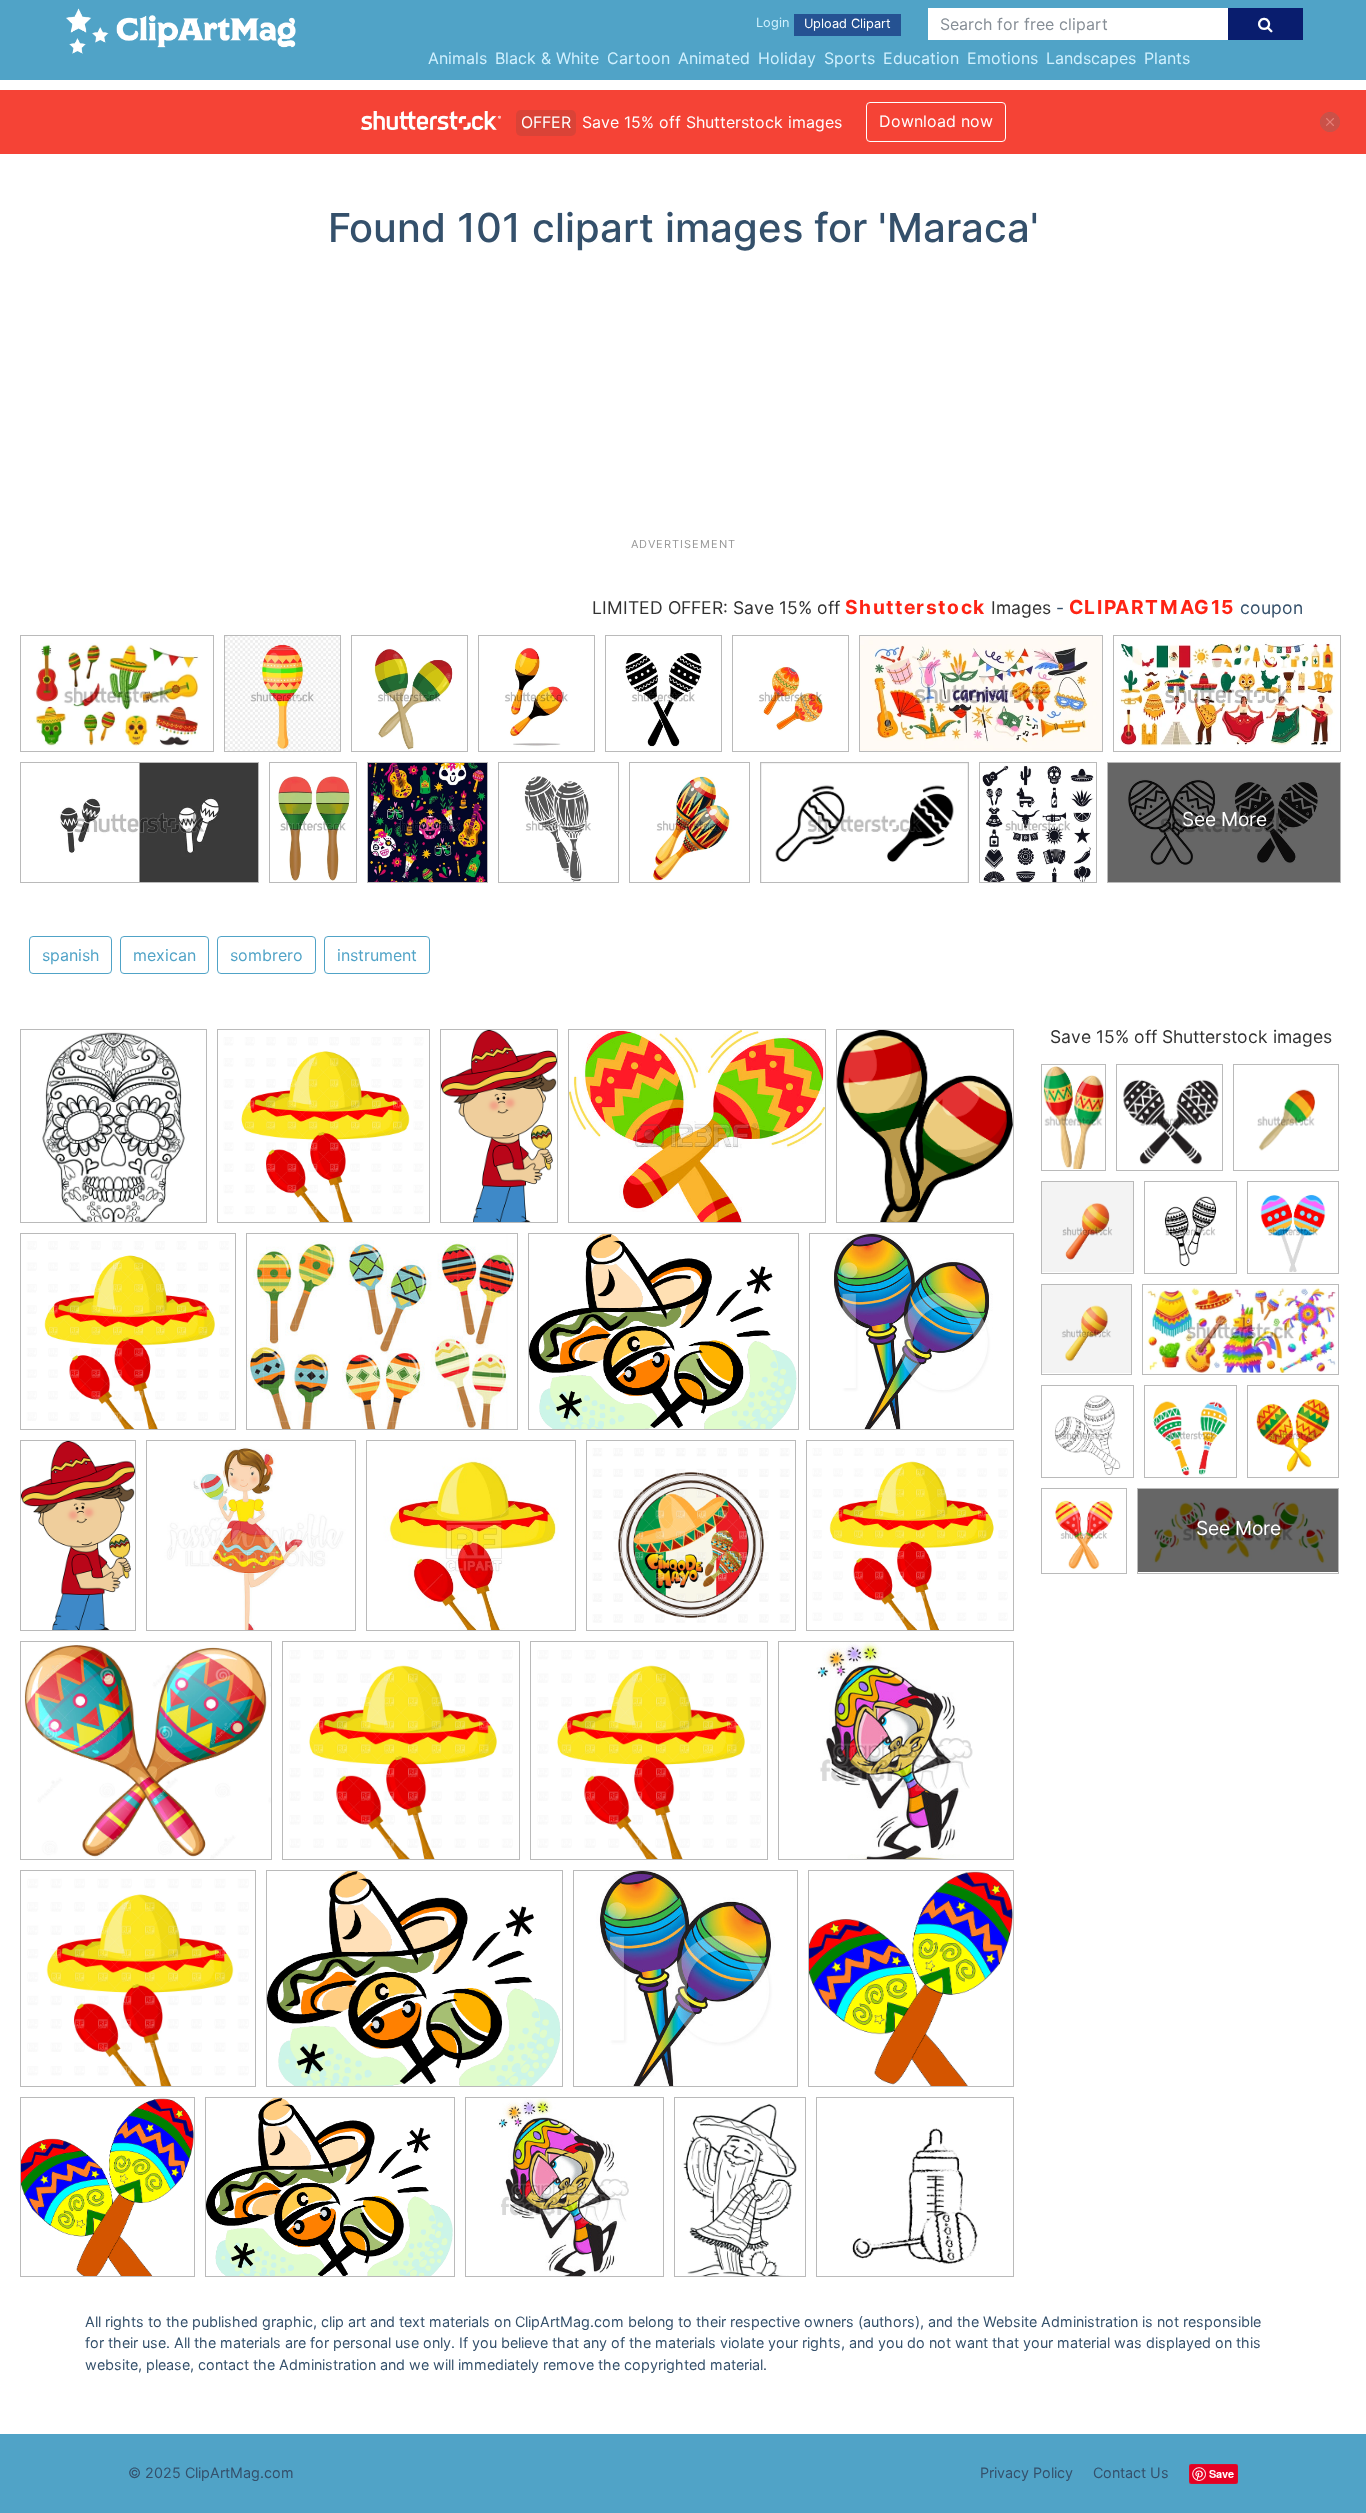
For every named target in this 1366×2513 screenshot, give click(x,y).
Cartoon (638, 58)
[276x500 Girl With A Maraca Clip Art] (499, 1135)
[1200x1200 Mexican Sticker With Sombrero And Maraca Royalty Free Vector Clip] (691, 1545)
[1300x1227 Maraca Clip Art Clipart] (146, 1760)
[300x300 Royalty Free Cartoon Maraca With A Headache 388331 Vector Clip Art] (896, 1759)
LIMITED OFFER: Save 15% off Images (821, 607)
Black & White (547, 58)
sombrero (266, 955)
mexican (164, 955)
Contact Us (1131, 2472)
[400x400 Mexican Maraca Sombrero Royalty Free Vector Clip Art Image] (471, 1545)
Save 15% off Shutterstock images (1191, 1036)
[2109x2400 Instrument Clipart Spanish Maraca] (911, 1987)
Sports (849, 58)
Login (772, 22)
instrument (377, 955)
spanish (70, 955)
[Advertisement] (683, 401)
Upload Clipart (847, 23)
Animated (714, 58)
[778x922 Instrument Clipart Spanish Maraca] (925, 1134)
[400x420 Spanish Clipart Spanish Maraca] (911, 1340)
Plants (1167, 58)
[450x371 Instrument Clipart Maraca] (697, 1135)
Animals (457, 58)
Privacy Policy (1026, 2472)
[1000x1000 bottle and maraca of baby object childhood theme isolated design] (915, 2196)
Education (921, 58)
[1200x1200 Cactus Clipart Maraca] (323, 1135)
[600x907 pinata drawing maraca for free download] (740, 2196)
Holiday (787, 58)
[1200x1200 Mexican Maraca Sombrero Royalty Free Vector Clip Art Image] (128, 1341)
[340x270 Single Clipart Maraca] (382, 1341)
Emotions (1002, 58)
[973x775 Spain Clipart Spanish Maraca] (663, 1341)
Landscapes (1091, 58)
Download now (936, 121)
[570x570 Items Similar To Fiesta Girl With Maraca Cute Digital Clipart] (251, 1545)
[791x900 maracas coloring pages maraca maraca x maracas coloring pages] (113, 1135)
